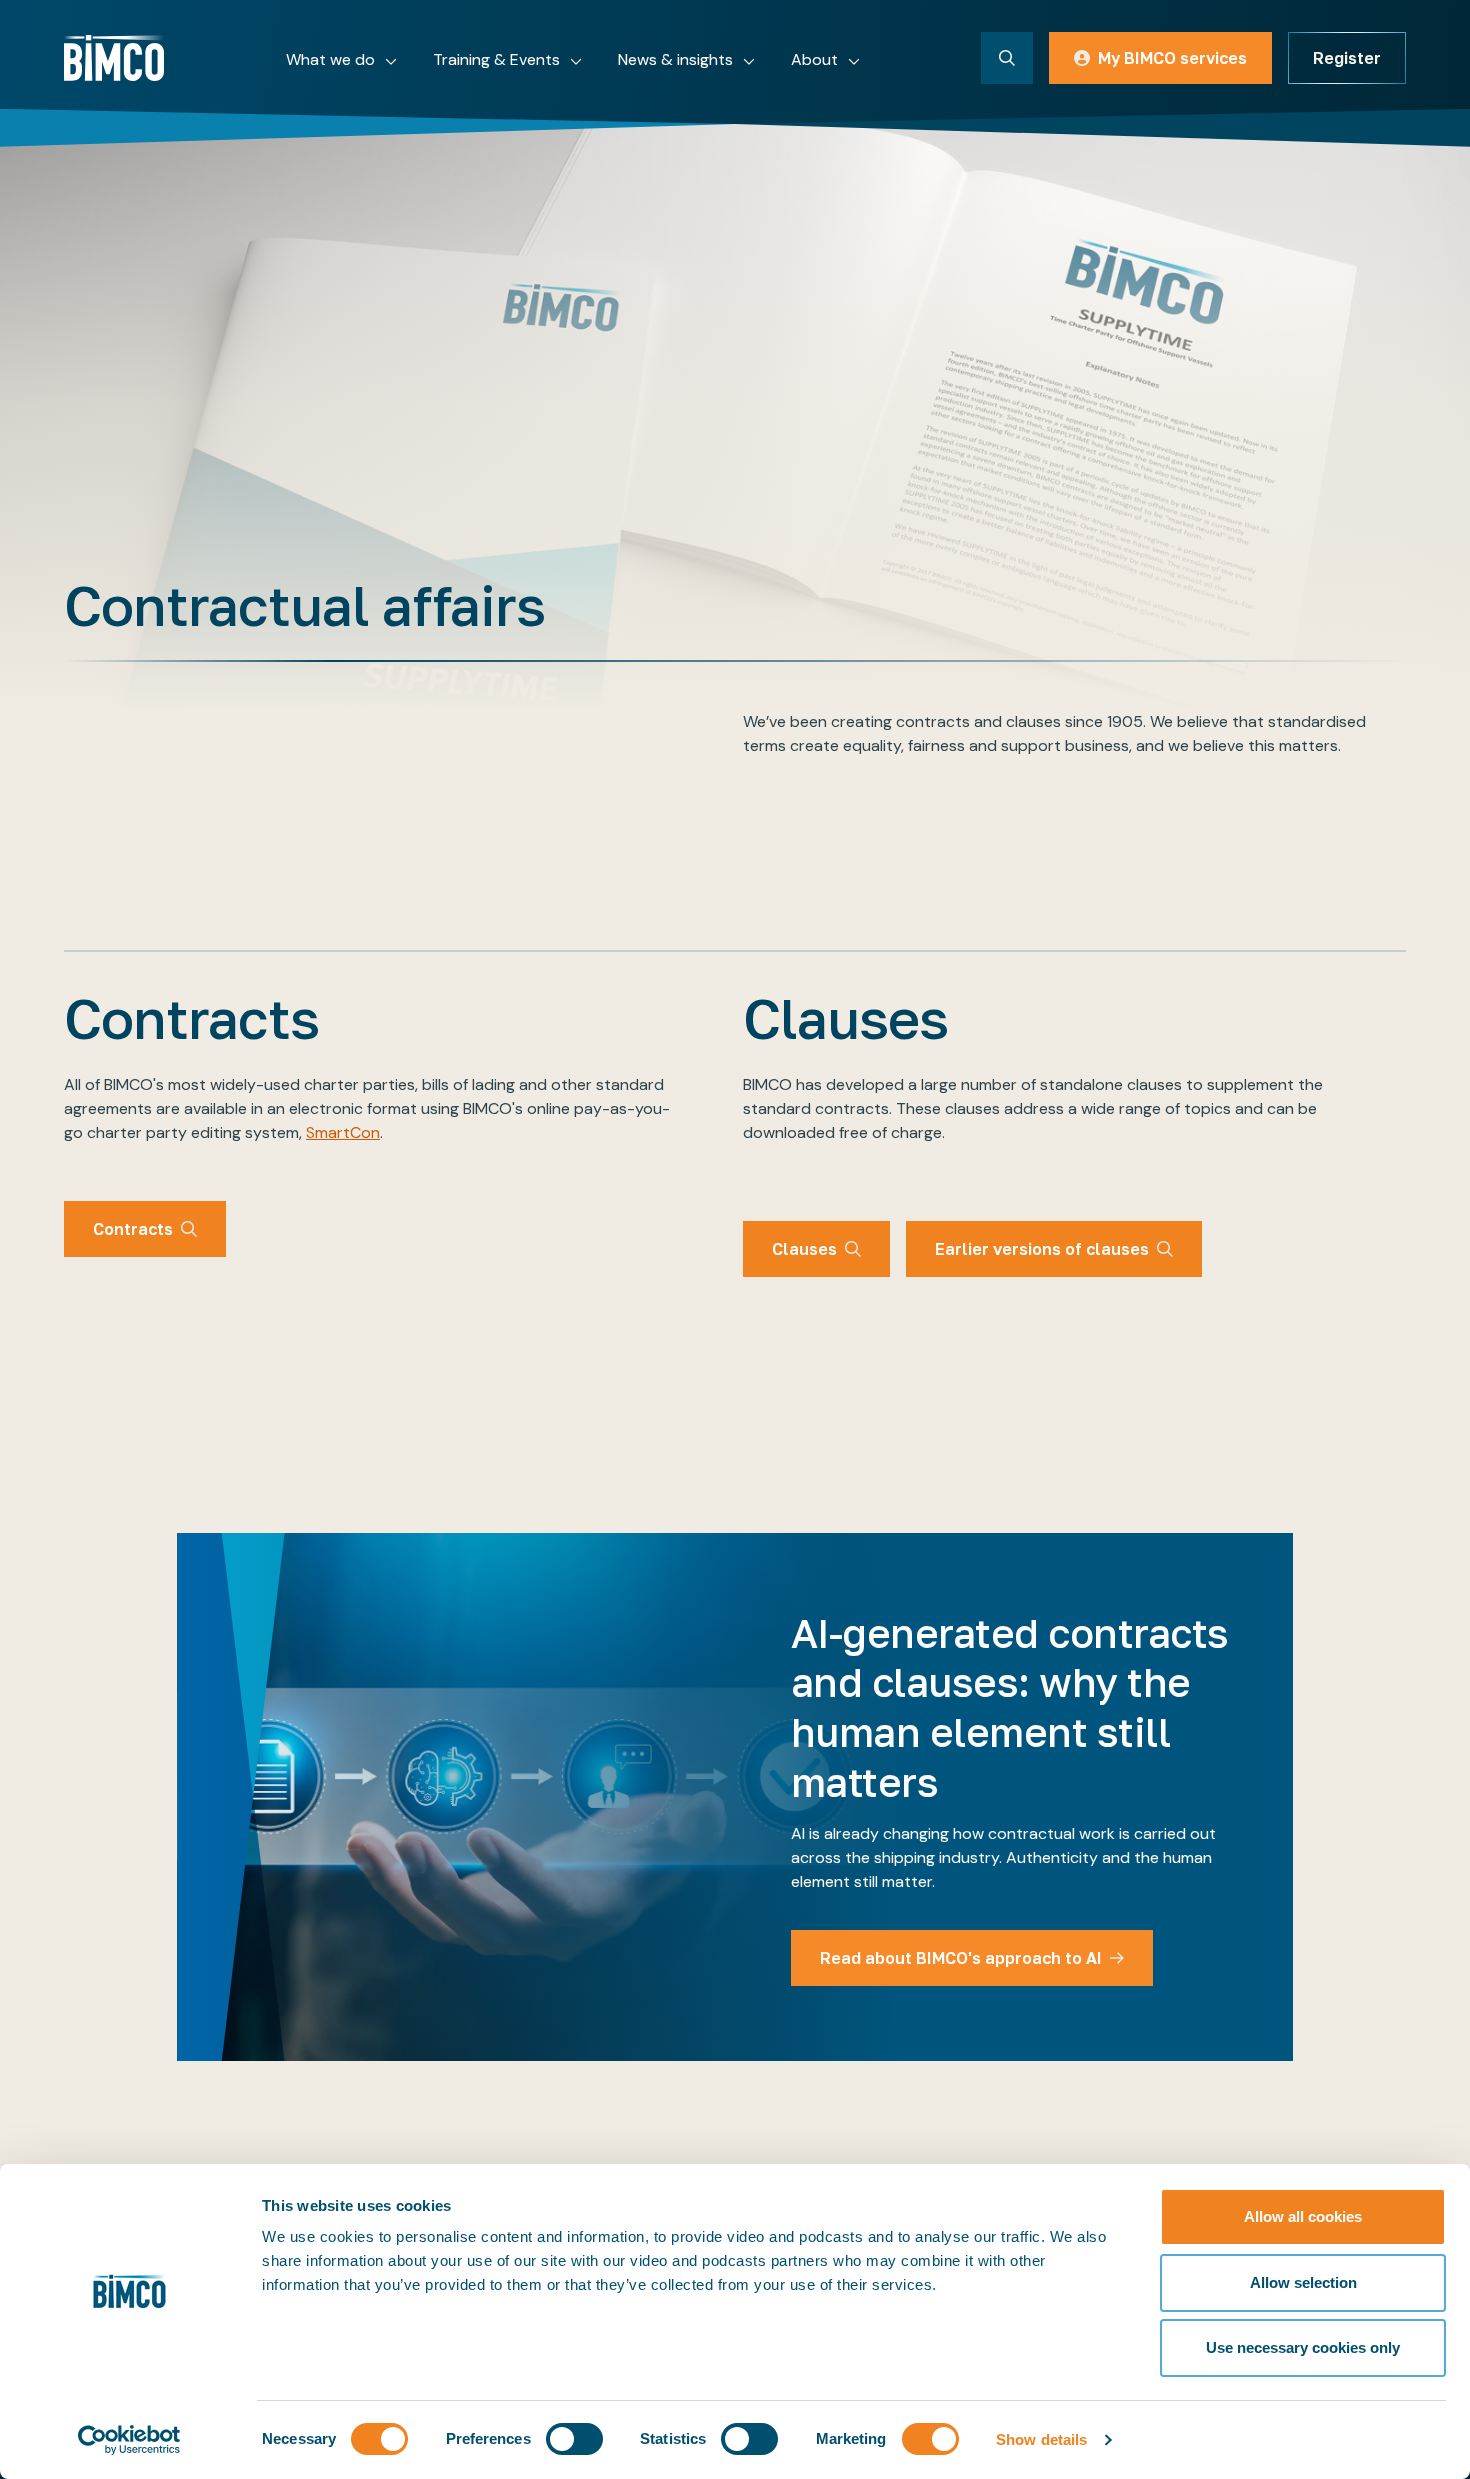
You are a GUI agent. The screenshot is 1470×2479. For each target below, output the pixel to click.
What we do (330, 59)
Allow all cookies (1303, 2216)
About (814, 59)
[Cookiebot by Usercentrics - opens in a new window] (129, 2440)
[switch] (574, 2439)
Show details (1041, 2439)
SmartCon (343, 1132)
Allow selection (1303, 2282)
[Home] (114, 58)
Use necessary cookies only (1303, 2347)
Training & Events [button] (496, 59)
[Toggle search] (1007, 58)
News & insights (675, 59)
